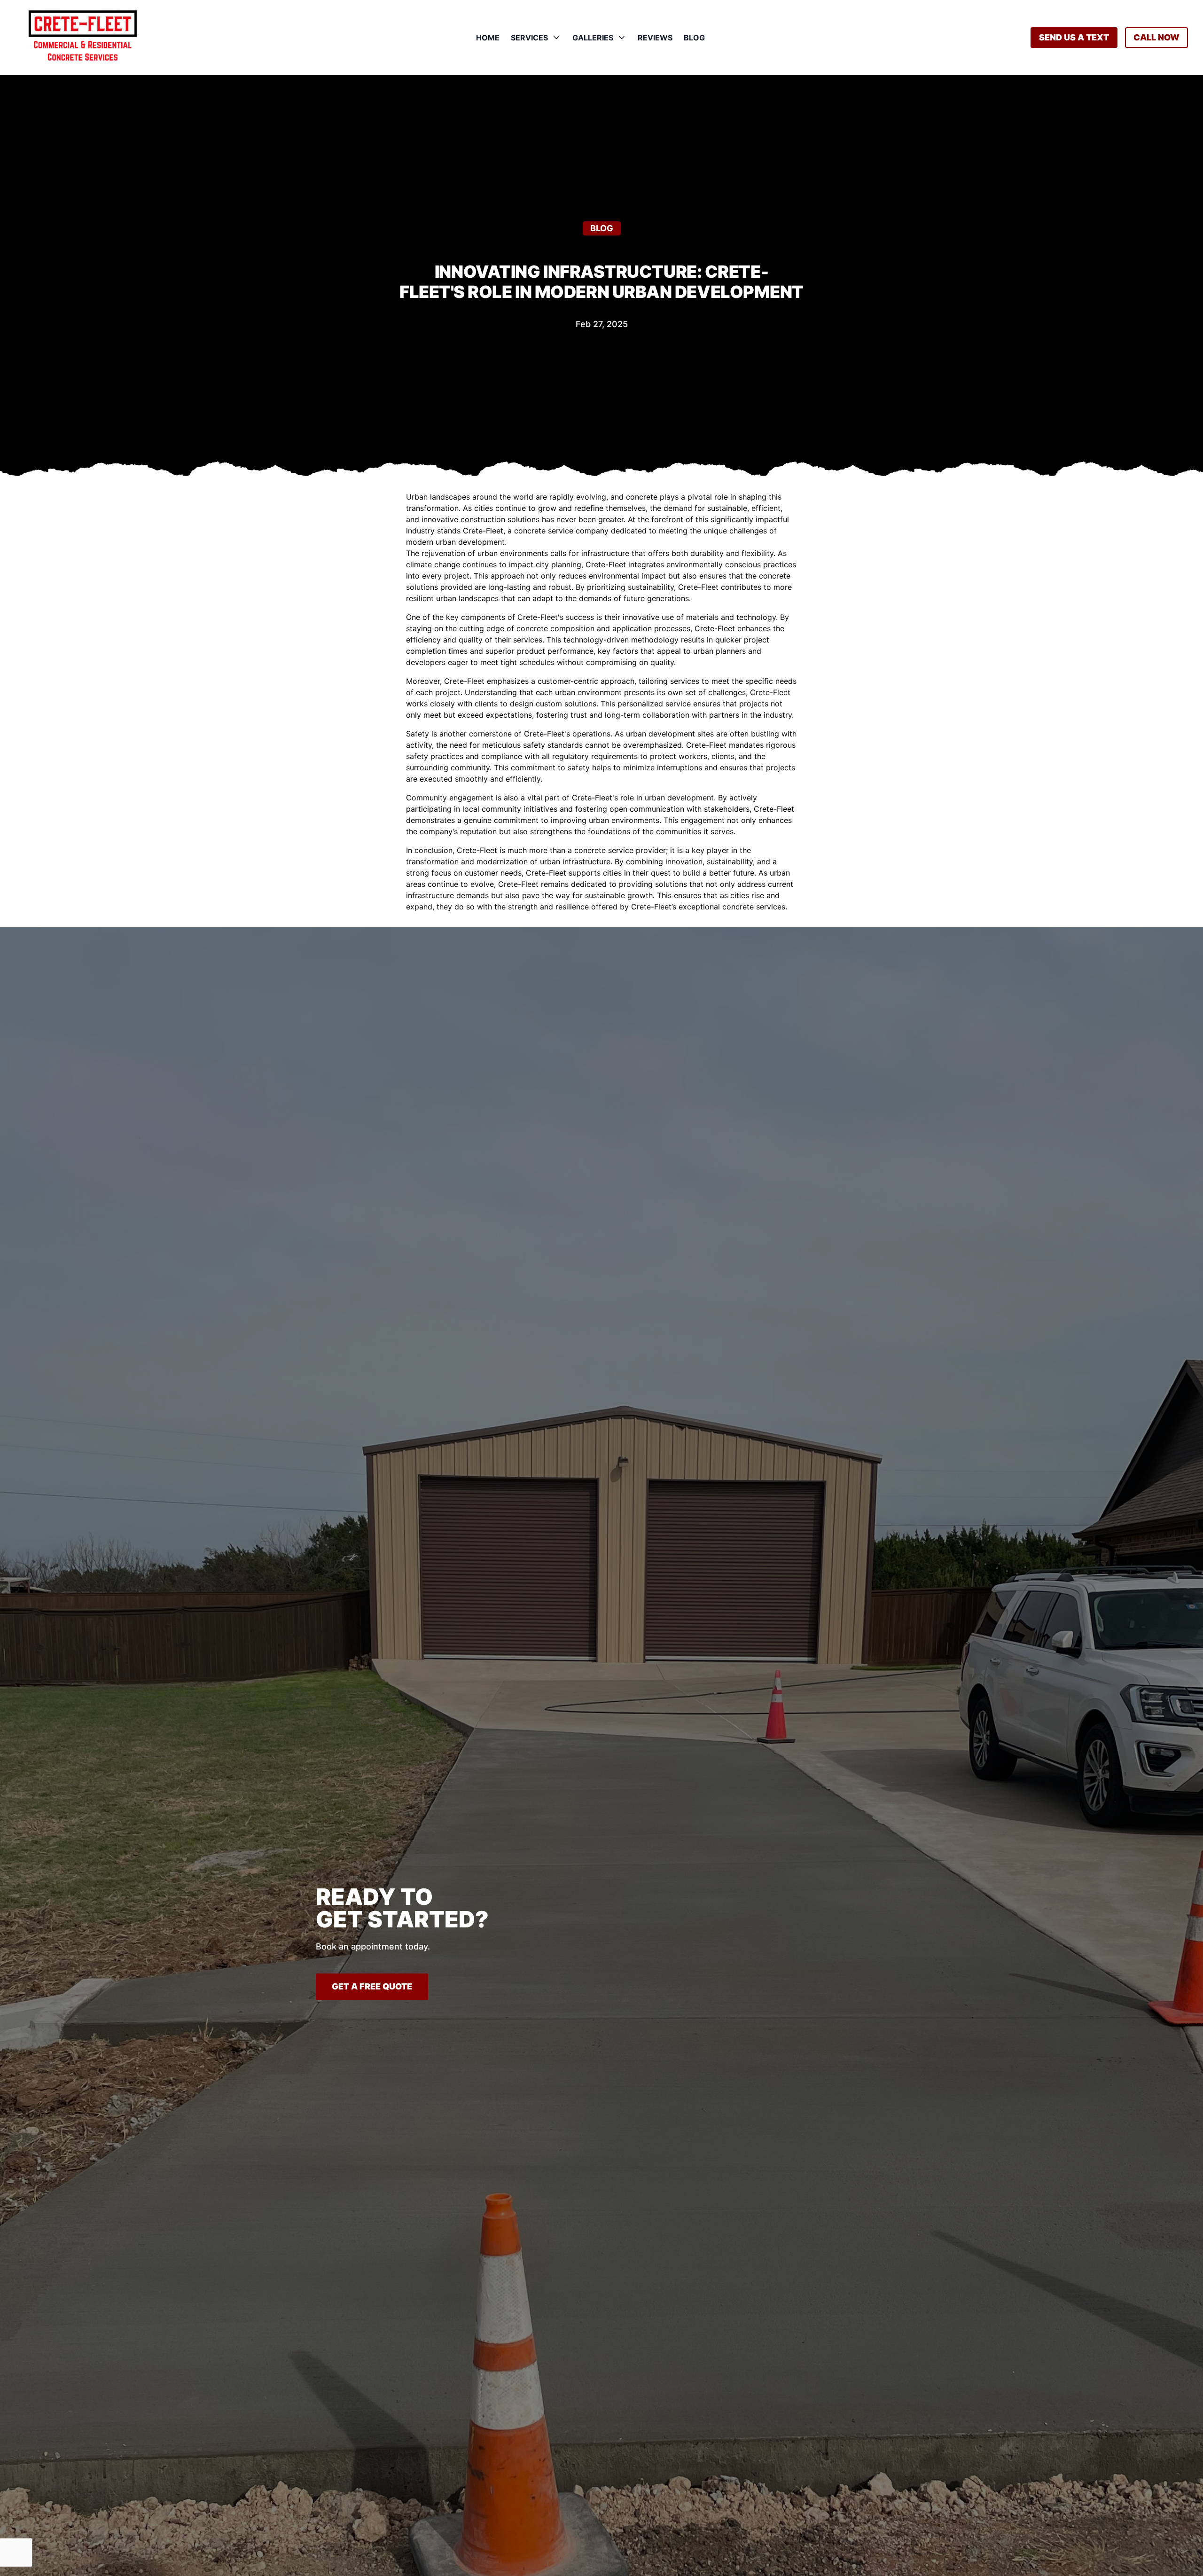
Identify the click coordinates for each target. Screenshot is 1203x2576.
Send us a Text (1074, 37)
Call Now (1156, 37)
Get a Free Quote (372, 1986)
